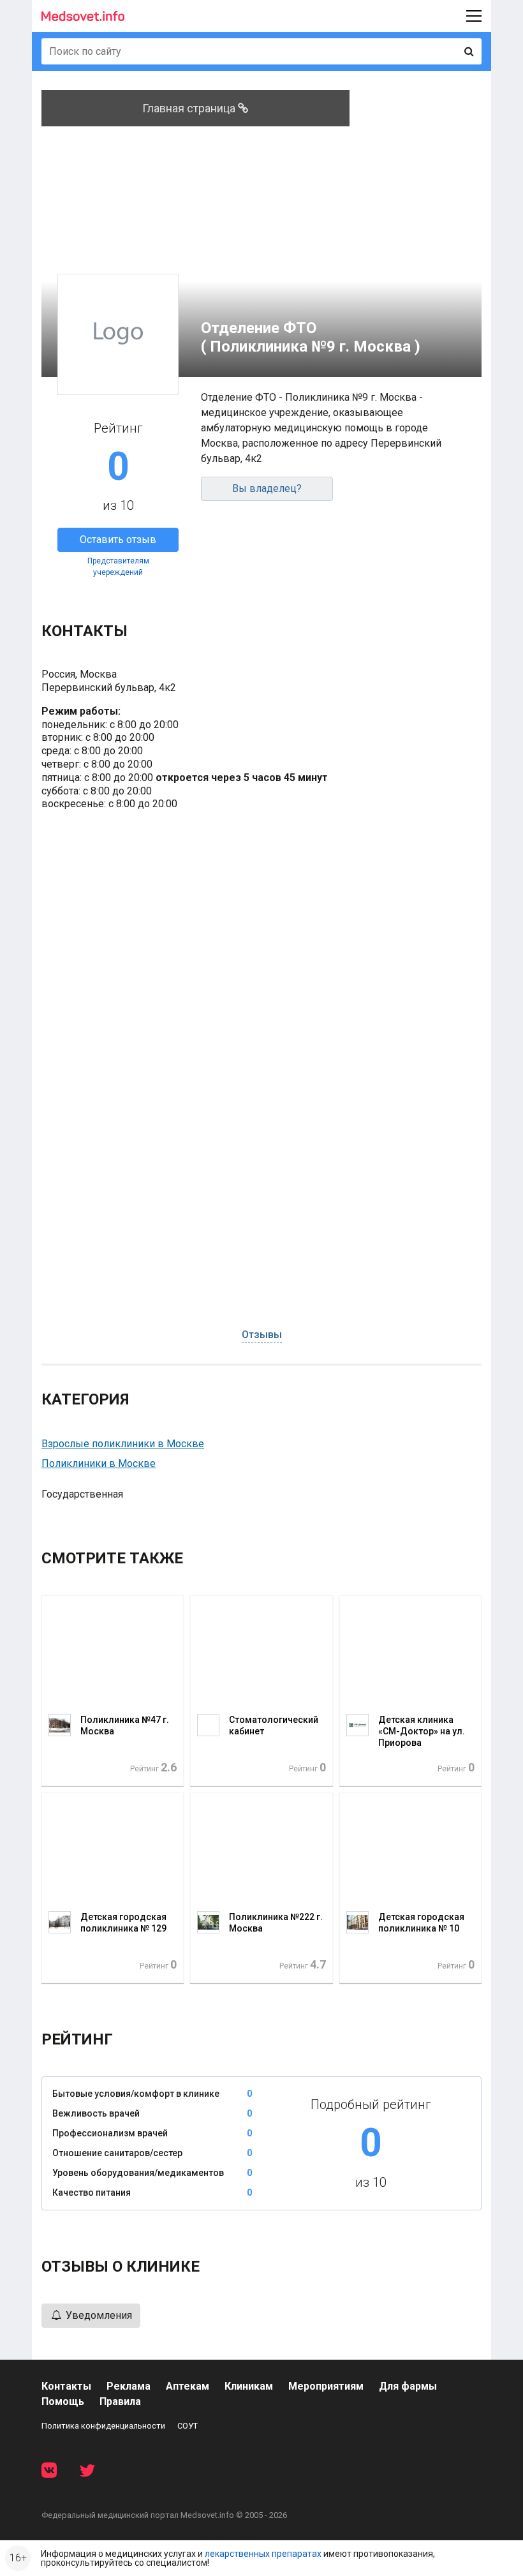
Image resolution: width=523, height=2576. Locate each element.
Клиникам (249, 2386)
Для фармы (408, 2386)
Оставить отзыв (118, 540)
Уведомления (98, 2315)
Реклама (129, 2386)
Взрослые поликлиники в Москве (123, 1444)
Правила (120, 2401)
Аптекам (188, 2386)
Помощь (63, 2401)
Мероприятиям (326, 2386)
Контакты (66, 2386)
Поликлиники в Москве (99, 1463)
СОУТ (188, 2426)
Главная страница (190, 108)
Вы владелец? (267, 488)
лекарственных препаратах (263, 2554)
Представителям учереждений (118, 567)
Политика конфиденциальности (103, 2426)
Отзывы (262, 1335)
